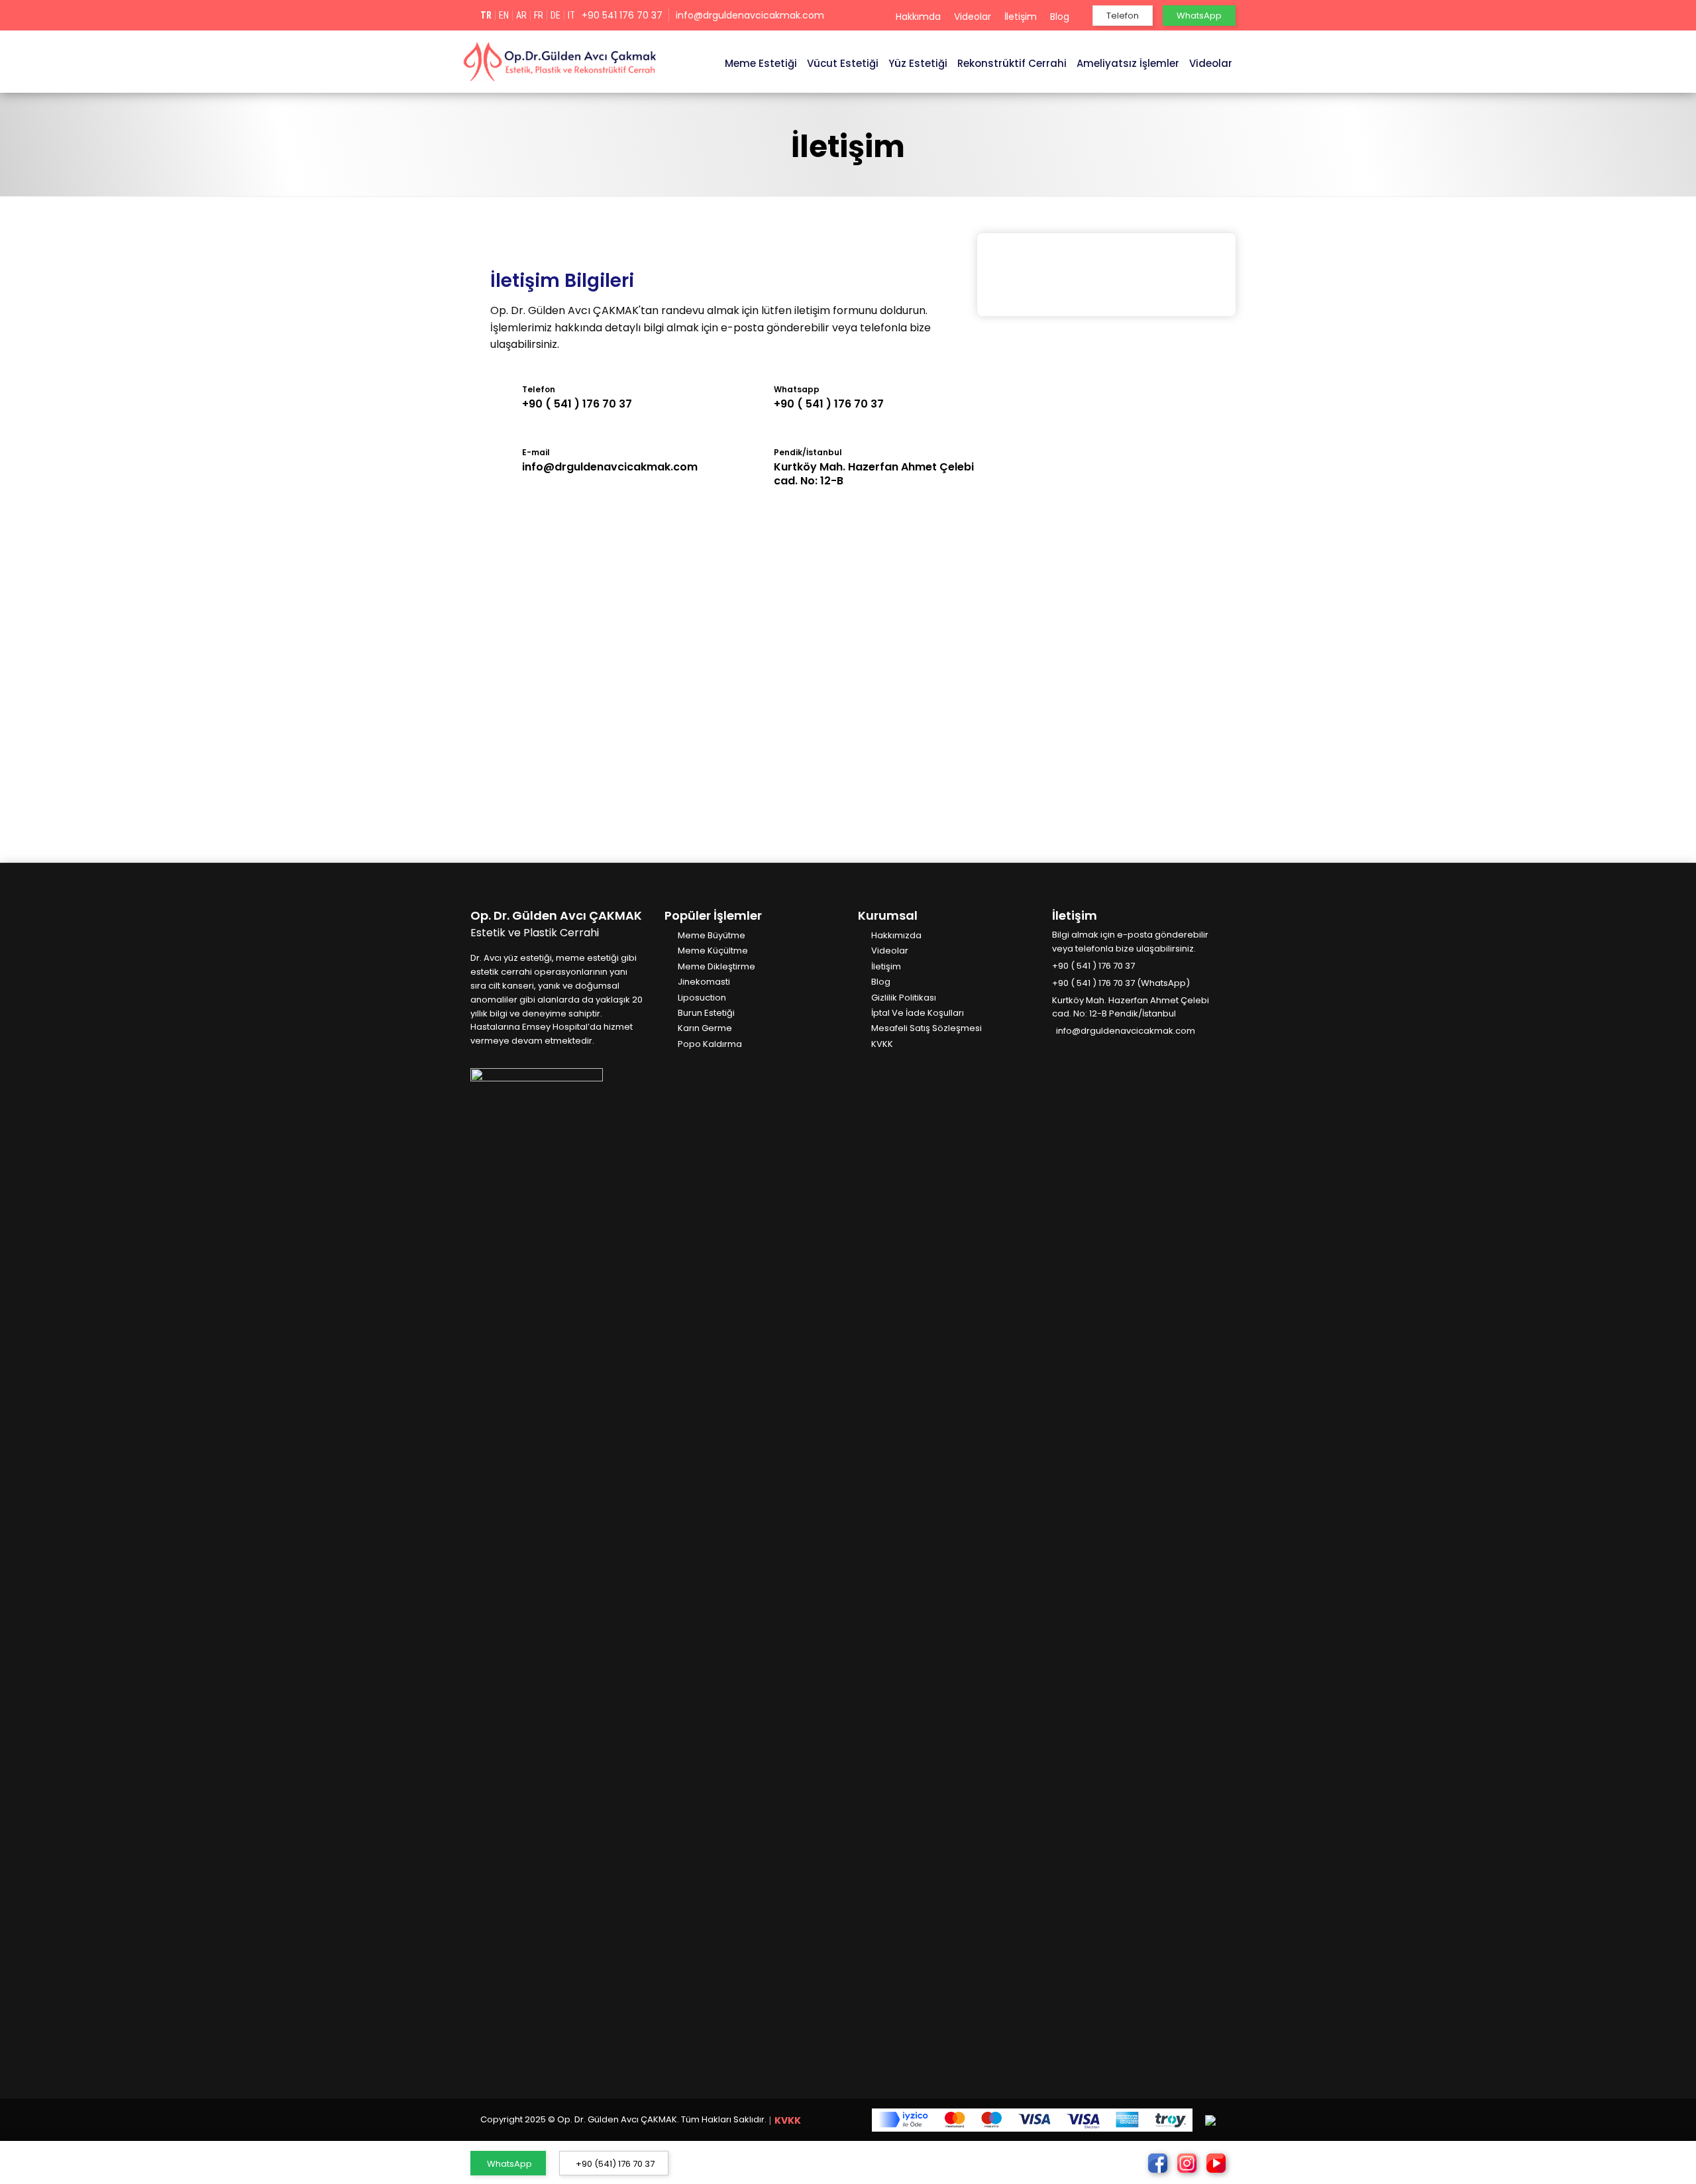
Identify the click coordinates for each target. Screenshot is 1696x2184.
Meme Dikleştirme (716, 967)
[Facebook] (1057, 1052)
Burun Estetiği (706, 1013)
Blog (1060, 17)
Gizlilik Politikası (904, 998)
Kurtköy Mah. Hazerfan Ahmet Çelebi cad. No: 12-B (874, 474)
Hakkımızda (896, 936)
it (571, 15)
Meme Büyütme (712, 936)
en (504, 15)
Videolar (973, 17)
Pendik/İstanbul (808, 452)
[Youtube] (1096, 1052)
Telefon (539, 389)
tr (486, 15)
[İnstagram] (1077, 1052)
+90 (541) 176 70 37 (615, 2164)
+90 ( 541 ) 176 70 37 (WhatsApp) (1121, 983)
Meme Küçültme (713, 951)
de (556, 15)
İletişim (1021, 17)
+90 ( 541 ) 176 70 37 (577, 404)
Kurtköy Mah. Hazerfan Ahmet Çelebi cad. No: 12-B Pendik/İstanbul (1131, 1007)
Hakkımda (918, 17)
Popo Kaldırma (710, 1045)
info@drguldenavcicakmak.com (750, 15)
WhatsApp (509, 2164)
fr (539, 15)
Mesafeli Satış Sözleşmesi (927, 1029)
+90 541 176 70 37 (622, 15)
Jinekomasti (704, 982)
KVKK (882, 1045)
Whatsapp (797, 389)
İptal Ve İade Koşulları (918, 1013)
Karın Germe (705, 1029)
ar (521, 15)
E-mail (536, 452)
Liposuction (702, 998)
